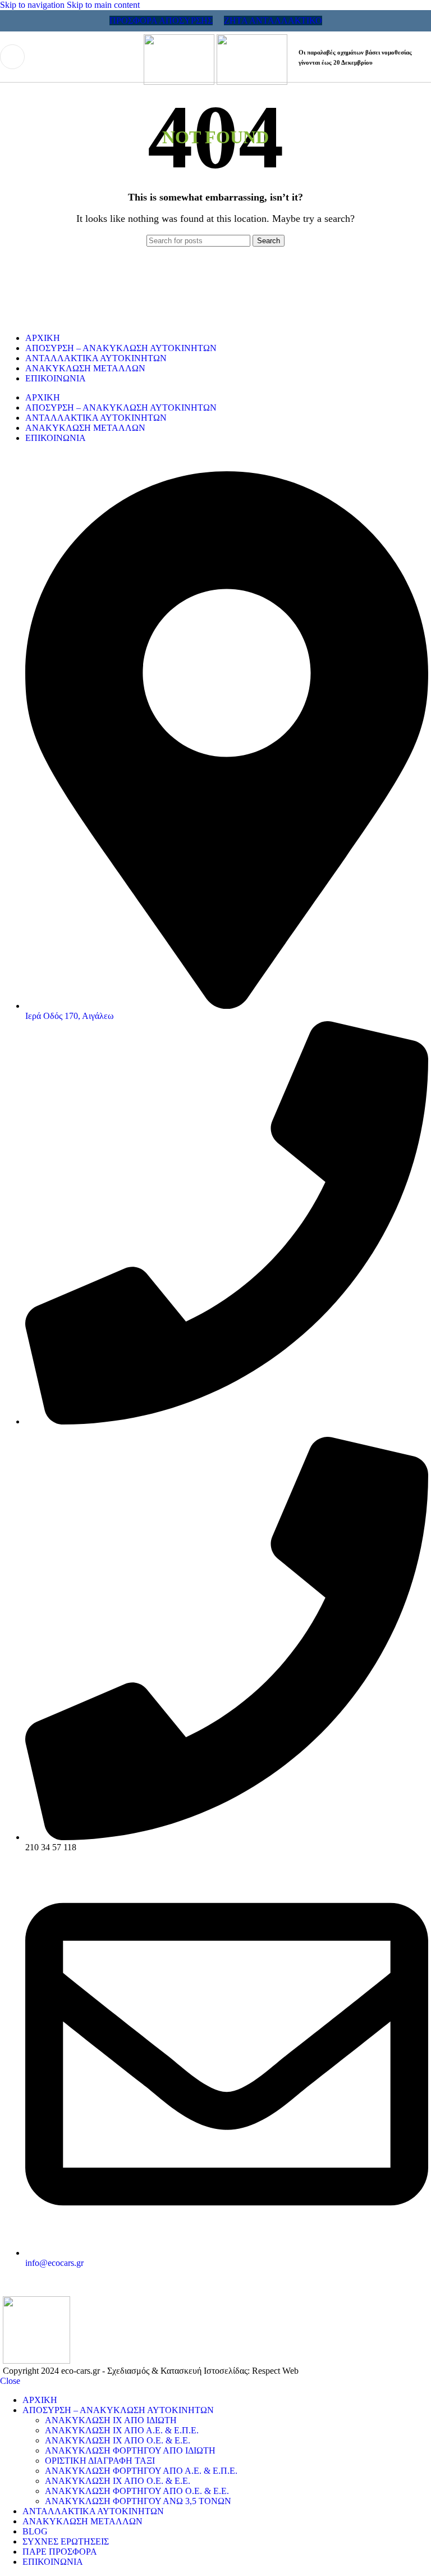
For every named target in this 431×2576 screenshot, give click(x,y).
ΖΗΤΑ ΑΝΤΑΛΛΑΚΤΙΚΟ (273, 21)
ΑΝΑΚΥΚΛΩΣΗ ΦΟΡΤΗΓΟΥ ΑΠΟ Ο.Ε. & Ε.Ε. (137, 2491)
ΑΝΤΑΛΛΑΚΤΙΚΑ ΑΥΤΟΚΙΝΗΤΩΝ (96, 358)
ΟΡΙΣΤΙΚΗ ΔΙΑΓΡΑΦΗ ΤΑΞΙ (100, 2461)
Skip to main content (103, 5)
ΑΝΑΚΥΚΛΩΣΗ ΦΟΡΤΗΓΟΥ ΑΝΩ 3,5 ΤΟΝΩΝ (138, 2501)
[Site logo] (180, 82)
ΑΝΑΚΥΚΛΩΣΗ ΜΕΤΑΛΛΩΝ (85, 368)
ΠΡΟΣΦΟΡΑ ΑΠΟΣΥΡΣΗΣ (161, 21)
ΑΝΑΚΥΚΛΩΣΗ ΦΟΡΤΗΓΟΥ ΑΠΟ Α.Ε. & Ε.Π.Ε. (141, 2471)
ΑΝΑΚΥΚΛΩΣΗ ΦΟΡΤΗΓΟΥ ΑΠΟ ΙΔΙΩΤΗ (130, 2450)
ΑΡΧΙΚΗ (43, 338)
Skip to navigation (33, 5)
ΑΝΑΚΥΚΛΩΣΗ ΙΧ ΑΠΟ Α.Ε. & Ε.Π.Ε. (122, 2430)
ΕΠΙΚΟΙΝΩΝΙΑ (56, 378)
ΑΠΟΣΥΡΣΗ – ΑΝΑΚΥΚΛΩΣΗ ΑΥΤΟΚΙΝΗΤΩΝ (121, 348)
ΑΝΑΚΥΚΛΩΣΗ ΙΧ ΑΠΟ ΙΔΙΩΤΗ (111, 2420)
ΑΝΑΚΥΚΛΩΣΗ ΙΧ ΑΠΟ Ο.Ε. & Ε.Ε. (118, 2440)
